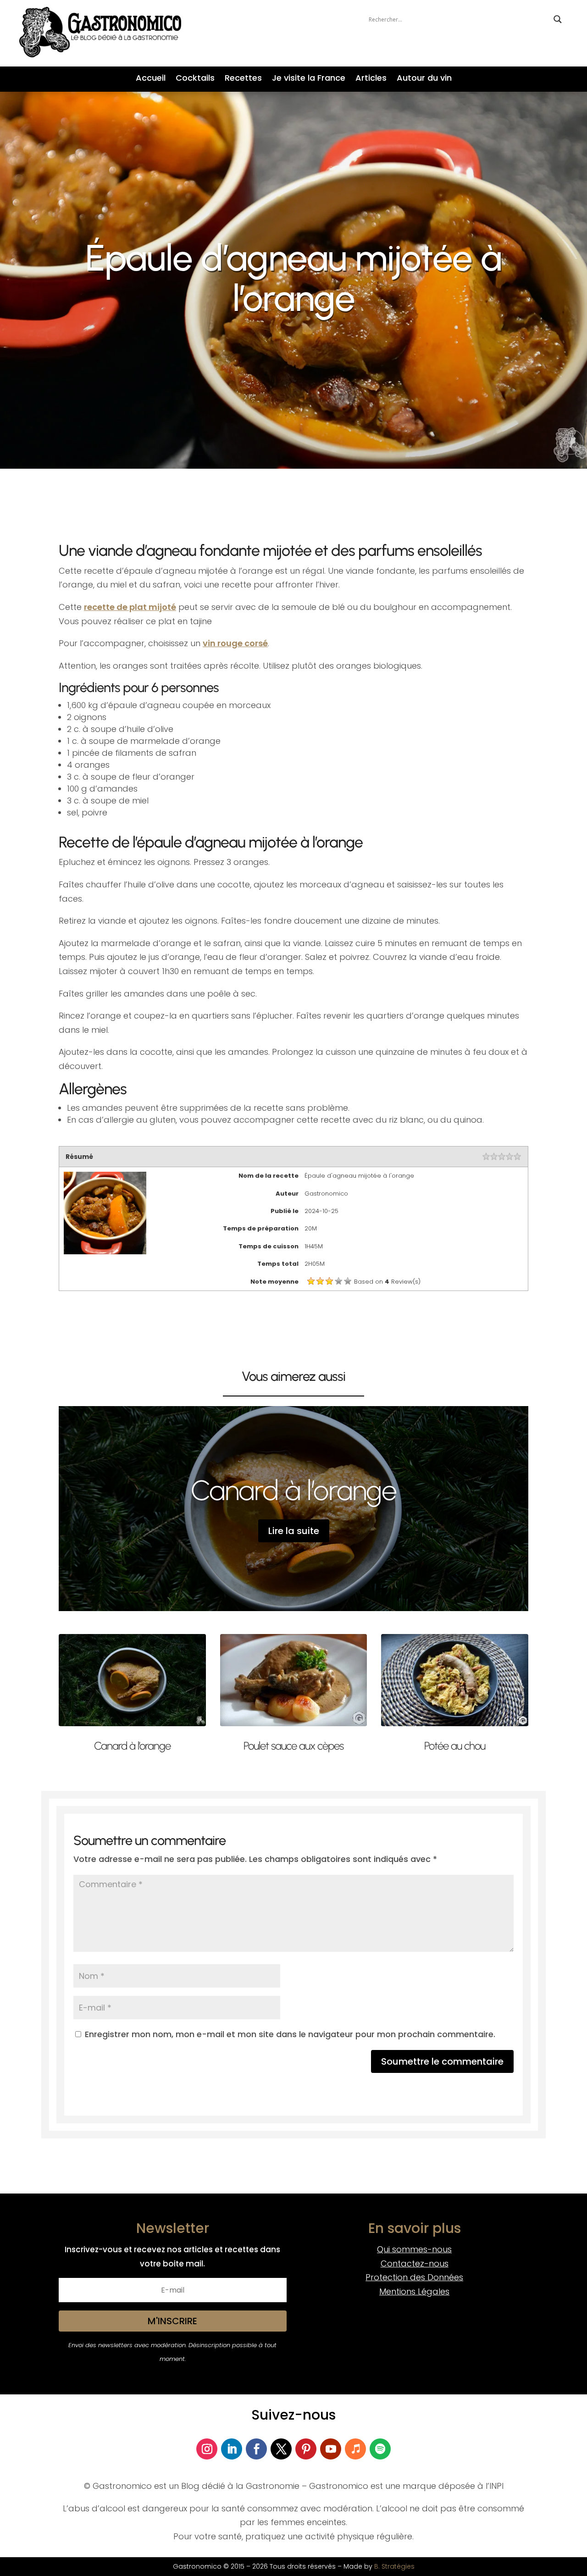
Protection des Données (414, 2277)
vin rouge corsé (235, 643)
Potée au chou (455, 1746)
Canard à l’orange (294, 1490)
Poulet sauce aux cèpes (293, 1746)
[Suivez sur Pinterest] (306, 2449)
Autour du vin (424, 79)
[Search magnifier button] (558, 19)
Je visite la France (309, 79)
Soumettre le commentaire (442, 2061)
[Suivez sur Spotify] (380, 2449)
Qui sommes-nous (414, 2249)
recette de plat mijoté (130, 607)
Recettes (243, 79)
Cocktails (195, 79)
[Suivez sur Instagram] (207, 2449)
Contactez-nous (415, 2263)
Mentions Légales (414, 2291)
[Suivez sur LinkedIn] (232, 2449)
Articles (371, 79)
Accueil (151, 79)
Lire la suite (294, 1531)
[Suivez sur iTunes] (355, 2449)
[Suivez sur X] (281, 2449)
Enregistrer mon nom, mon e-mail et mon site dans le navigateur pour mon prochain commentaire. (290, 2034)
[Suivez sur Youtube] (331, 2449)
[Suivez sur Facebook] (256, 2449)
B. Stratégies (394, 2566)
